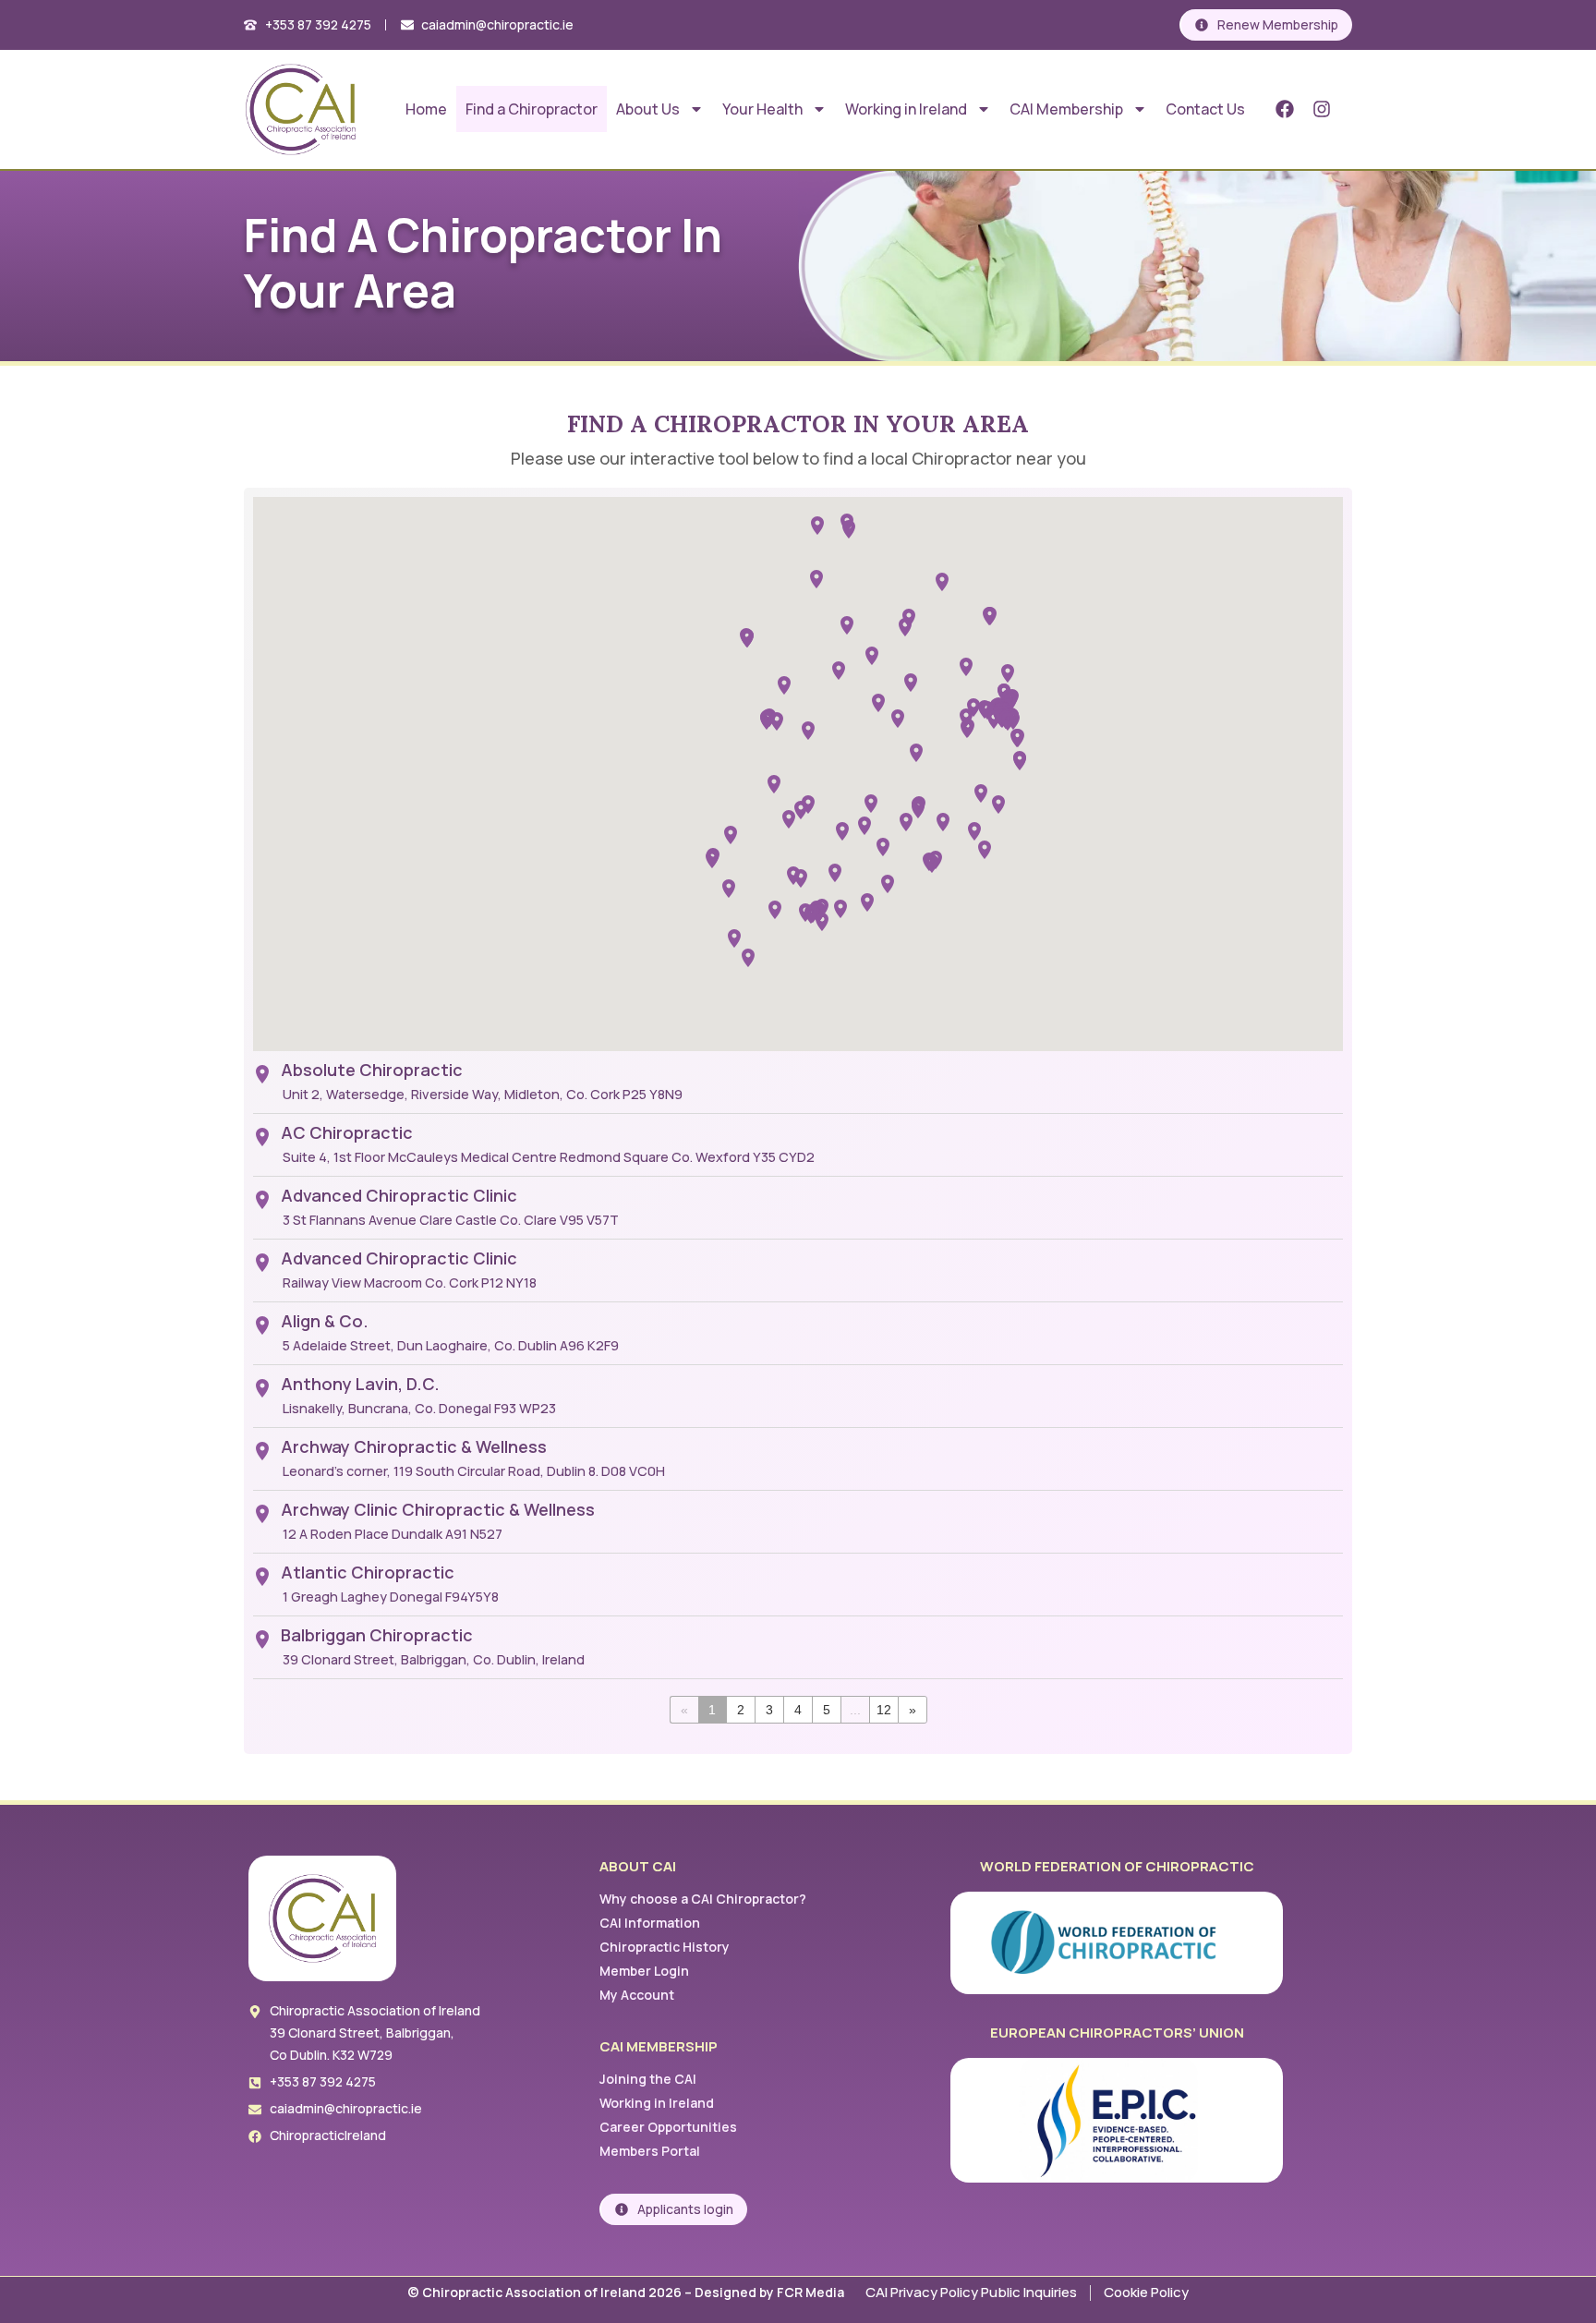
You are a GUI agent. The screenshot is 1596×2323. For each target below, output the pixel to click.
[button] (789, 819)
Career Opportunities (668, 2127)
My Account (637, 1995)
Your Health (762, 109)
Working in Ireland (906, 109)
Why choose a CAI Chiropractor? (703, 1899)
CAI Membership (1066, 109)
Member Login (644, 1971)
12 (884, 1710)
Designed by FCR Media (771, 2292)
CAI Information (650, 1923)
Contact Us (1205, 109)
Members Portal (650, 2151)
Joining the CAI (648, 2079)
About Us (648, 109)
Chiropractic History (665, 1947)
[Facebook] (1285, 109)
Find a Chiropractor (532, 109)
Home (426, 109)
